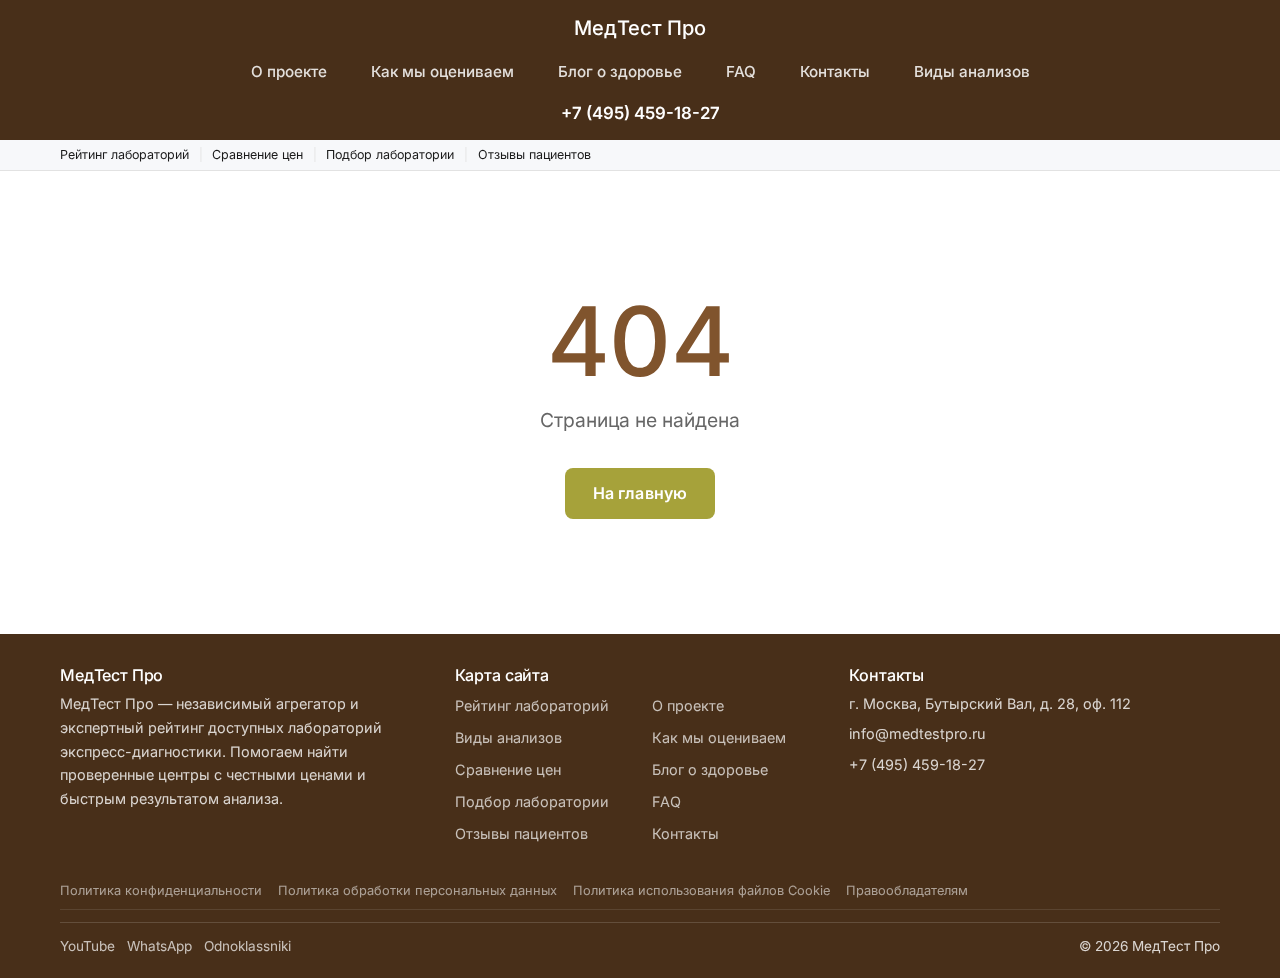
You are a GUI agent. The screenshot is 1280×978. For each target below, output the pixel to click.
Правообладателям (907, 890)
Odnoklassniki (247, 946)
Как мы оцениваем (442, 71)
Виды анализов (972, 71)
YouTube (87, 946)
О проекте (289, 71)
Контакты (835, 71)
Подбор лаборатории (390, 154)
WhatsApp (159, 946)
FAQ (741, 71)
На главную (640, 493)
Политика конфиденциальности (161, 890)
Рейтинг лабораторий (124, 154)
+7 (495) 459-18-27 (640, 113)
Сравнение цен (257, 154)
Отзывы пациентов (534, 154)
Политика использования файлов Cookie (701, 890)
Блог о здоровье (620, 71)
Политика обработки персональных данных (417, 890)
